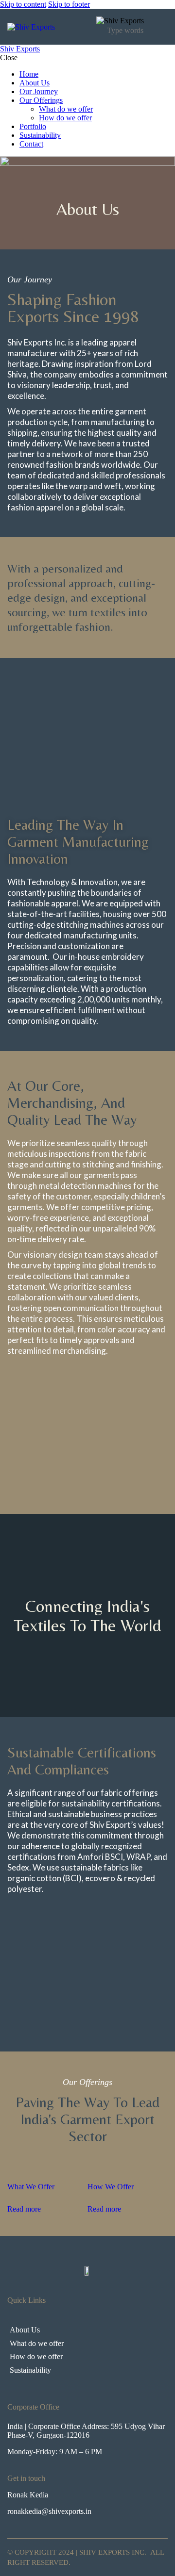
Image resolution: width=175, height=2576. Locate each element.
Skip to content (23, 4)
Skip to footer (69, 4)
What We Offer (31, 2187)
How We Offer (111, 2187)
